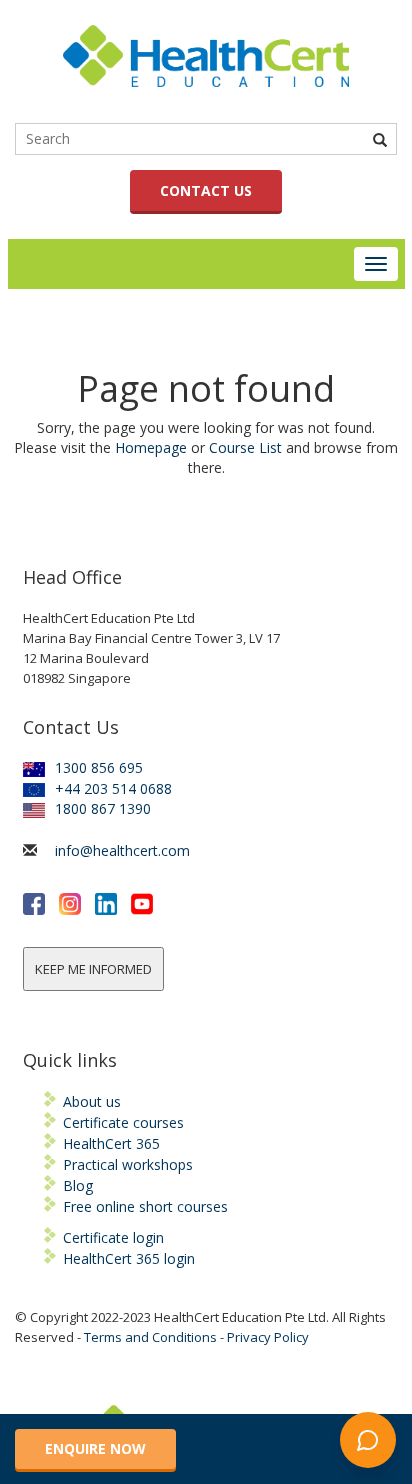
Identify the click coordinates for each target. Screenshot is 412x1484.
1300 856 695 (99, 767)
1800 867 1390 (103, 808)
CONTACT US (206, 190)
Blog (78, 1185)
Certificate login (113, 1237)
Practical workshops (128, 1164)
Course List (245, 447)
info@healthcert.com (122, 850)
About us (92, 1101)
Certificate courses (123, 1122)
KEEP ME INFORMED (93, 969)
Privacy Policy (268, 1337)
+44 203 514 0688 (113, 788)
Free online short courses (145, 1206)
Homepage (151, 447)
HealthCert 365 (111, 1143)
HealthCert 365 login (129, 1258)
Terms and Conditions (150, 1337)
